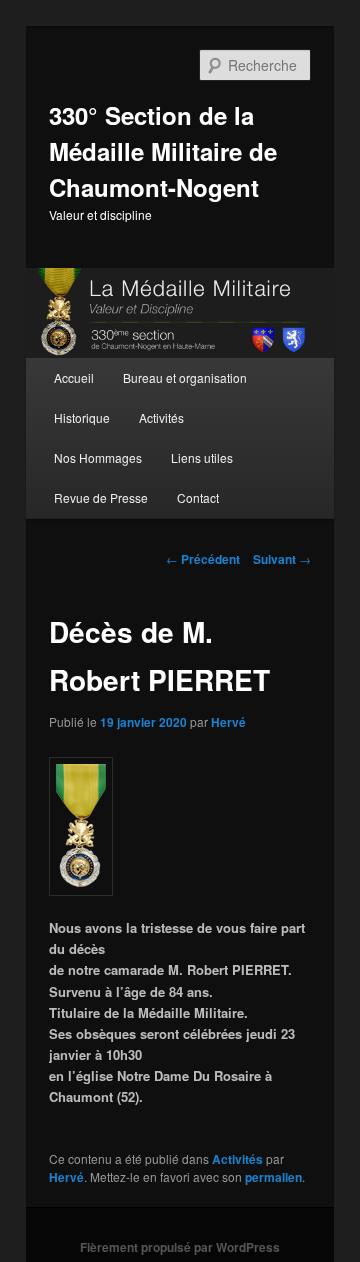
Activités (161, 417)
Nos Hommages (98, 457)
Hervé (228, 722)
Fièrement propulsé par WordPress (180, 1247)
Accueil (74, 377)
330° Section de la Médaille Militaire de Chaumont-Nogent (163, 151)
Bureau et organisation (185, 377)
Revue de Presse (101, 497)
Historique (82, 417)
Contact (198, 497)
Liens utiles (202, 457)
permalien (273, 1177)
